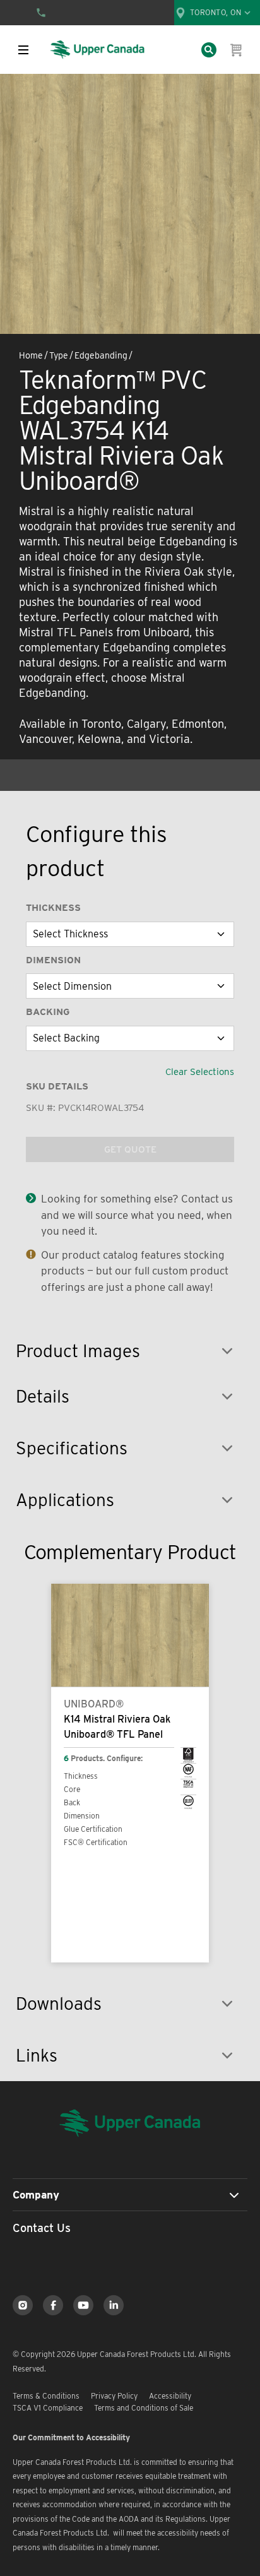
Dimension (53, 960)
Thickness (53, 908)
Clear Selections (200, 1072)
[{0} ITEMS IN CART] (237, 50)
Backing (48, 1012)
